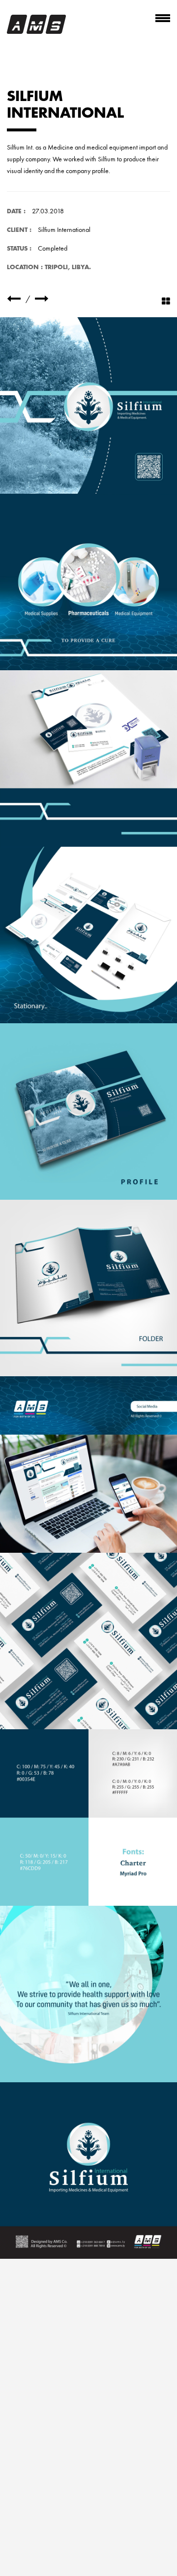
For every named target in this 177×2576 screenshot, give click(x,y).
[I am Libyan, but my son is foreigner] (42, 299)
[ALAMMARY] (14, 299)
